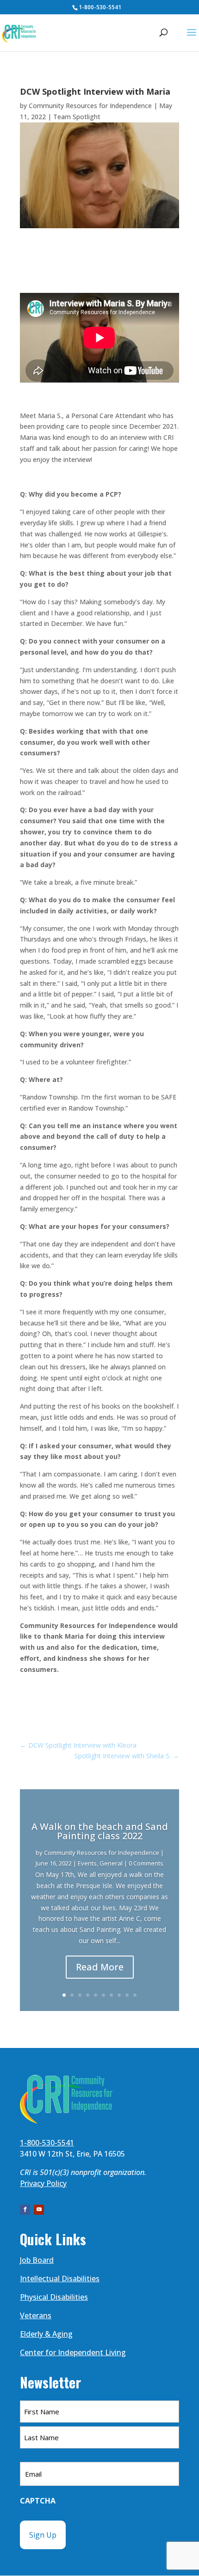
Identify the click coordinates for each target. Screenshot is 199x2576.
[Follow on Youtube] (39, 2210)
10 (135, 1995)
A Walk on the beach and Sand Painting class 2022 (100, 1831)
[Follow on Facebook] (25, 2210)
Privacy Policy (43, 2183)
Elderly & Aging (46, 2334)
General (111, 1863)
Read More (100, 1967)
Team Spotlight (77, 117)
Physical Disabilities (54, 2297)
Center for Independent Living (73, 2352)
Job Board (37, 2260)
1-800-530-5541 (100, 7)
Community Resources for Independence (90, 106)
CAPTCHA (38, 2501)
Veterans (36, 2315)
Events (87, 1863)
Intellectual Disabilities (60, 2278)
